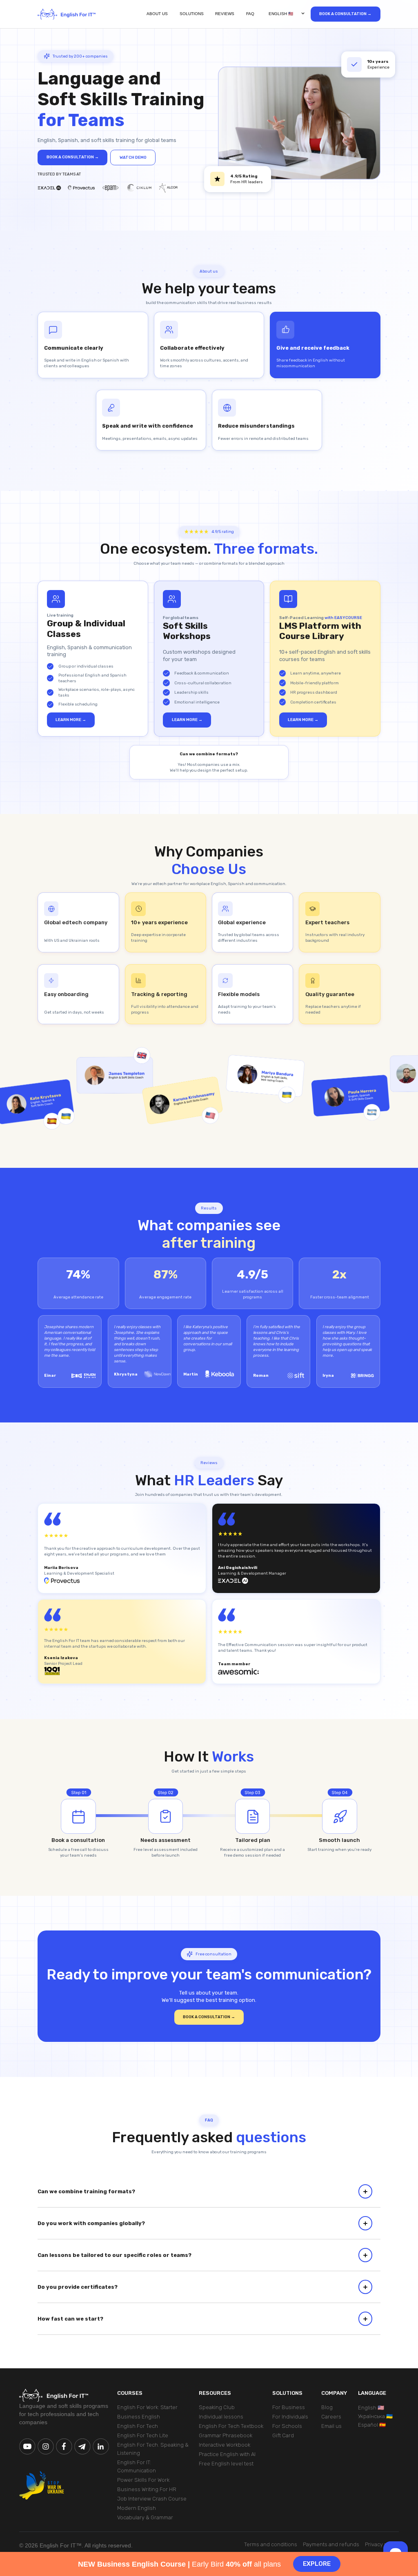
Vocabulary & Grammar (145, 2517)
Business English (139, 2417)
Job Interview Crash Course (152, 2499)
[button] (285, 14)
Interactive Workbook (225, 2445)
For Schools (287, 2426)
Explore (317, 2564)
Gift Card (283, 2435)
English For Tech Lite (143, 2435)
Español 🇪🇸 (372, 2425)
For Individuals (290, 2417)
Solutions (192, 14)
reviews (225, 14)
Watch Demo (133, 157)
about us (157, 14)
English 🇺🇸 (371, 2408)
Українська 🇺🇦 (375, 2416)
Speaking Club (217, 2407)
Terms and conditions (271, 2544)
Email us (331, 2426)
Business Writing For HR (147, 2489)
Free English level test (226, 2464)
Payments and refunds (331, 2544)
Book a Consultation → (345, 14)
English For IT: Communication (137, 2466)
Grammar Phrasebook (226, 2435)
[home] (67, 14)
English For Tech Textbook (231, 2426)
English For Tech (138, 2426)
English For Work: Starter (147, 2407)
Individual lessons (221, 2417)
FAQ (250, 14)
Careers (331, 2417)
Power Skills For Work (143, 2480)
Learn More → (71, 720)
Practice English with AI (227, 2454)
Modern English (137, 2508)
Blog (327, 2407)
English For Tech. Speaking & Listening (153, 2449)
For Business (289, 2407)
